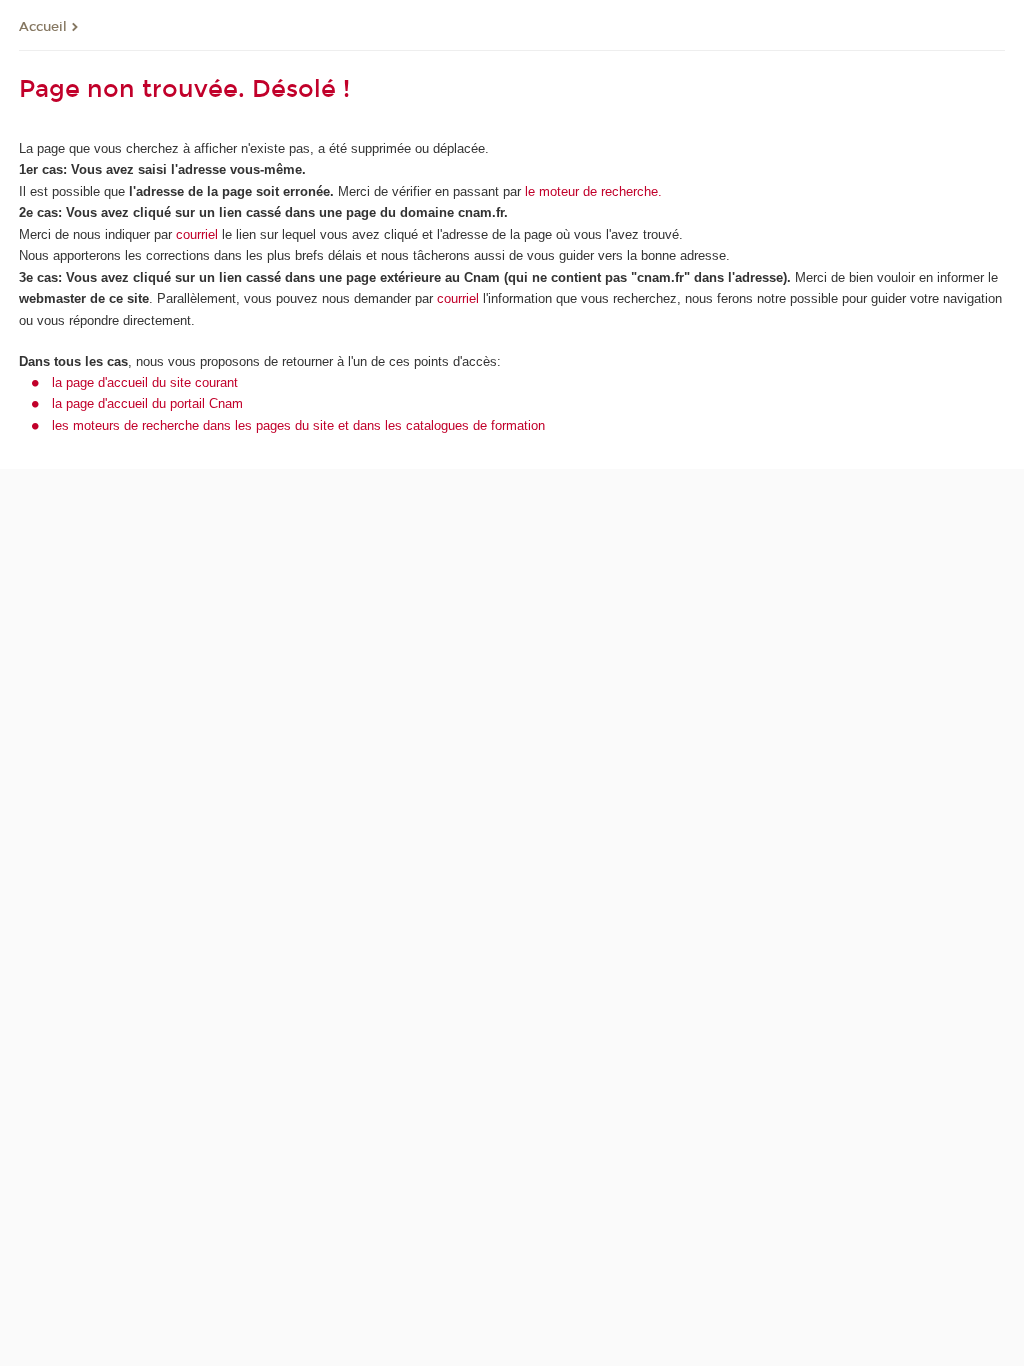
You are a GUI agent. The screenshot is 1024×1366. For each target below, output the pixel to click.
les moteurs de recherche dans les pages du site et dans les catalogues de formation (298, 425)
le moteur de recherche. (591, 191)
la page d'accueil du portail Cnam (147, 403)
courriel (197, 234)
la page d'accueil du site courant (145, 382)
